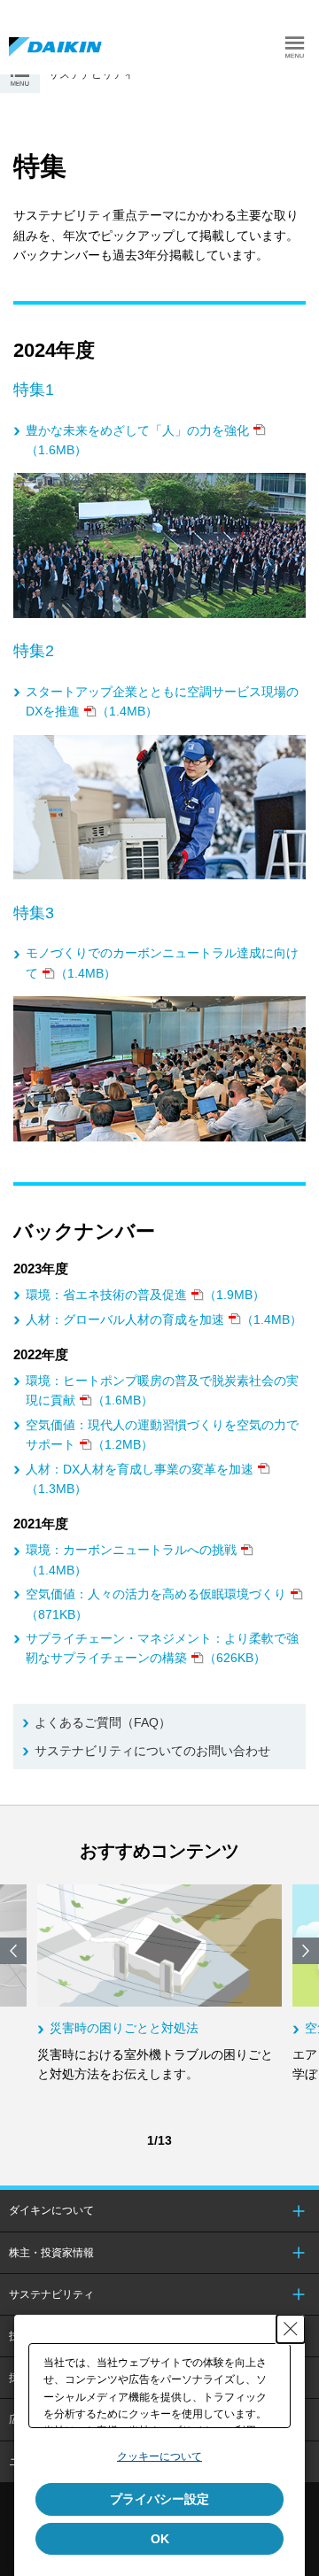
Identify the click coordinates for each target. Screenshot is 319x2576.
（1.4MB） (162, 701)
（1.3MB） (140, 1479)
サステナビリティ (51, 2294)
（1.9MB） (145, 1295)
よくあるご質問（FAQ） (103, 1722)
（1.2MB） (162, 1435)
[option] (159, 1984)
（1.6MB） (137, 440)
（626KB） (162, 1648)
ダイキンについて (51, 2210)
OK (160, 2539)
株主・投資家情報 (51, 2253)
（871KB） (156, 1604)
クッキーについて (159, 2456)
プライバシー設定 (159, 2499)
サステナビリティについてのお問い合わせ (152, 1751)
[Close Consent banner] (291, 2329)
